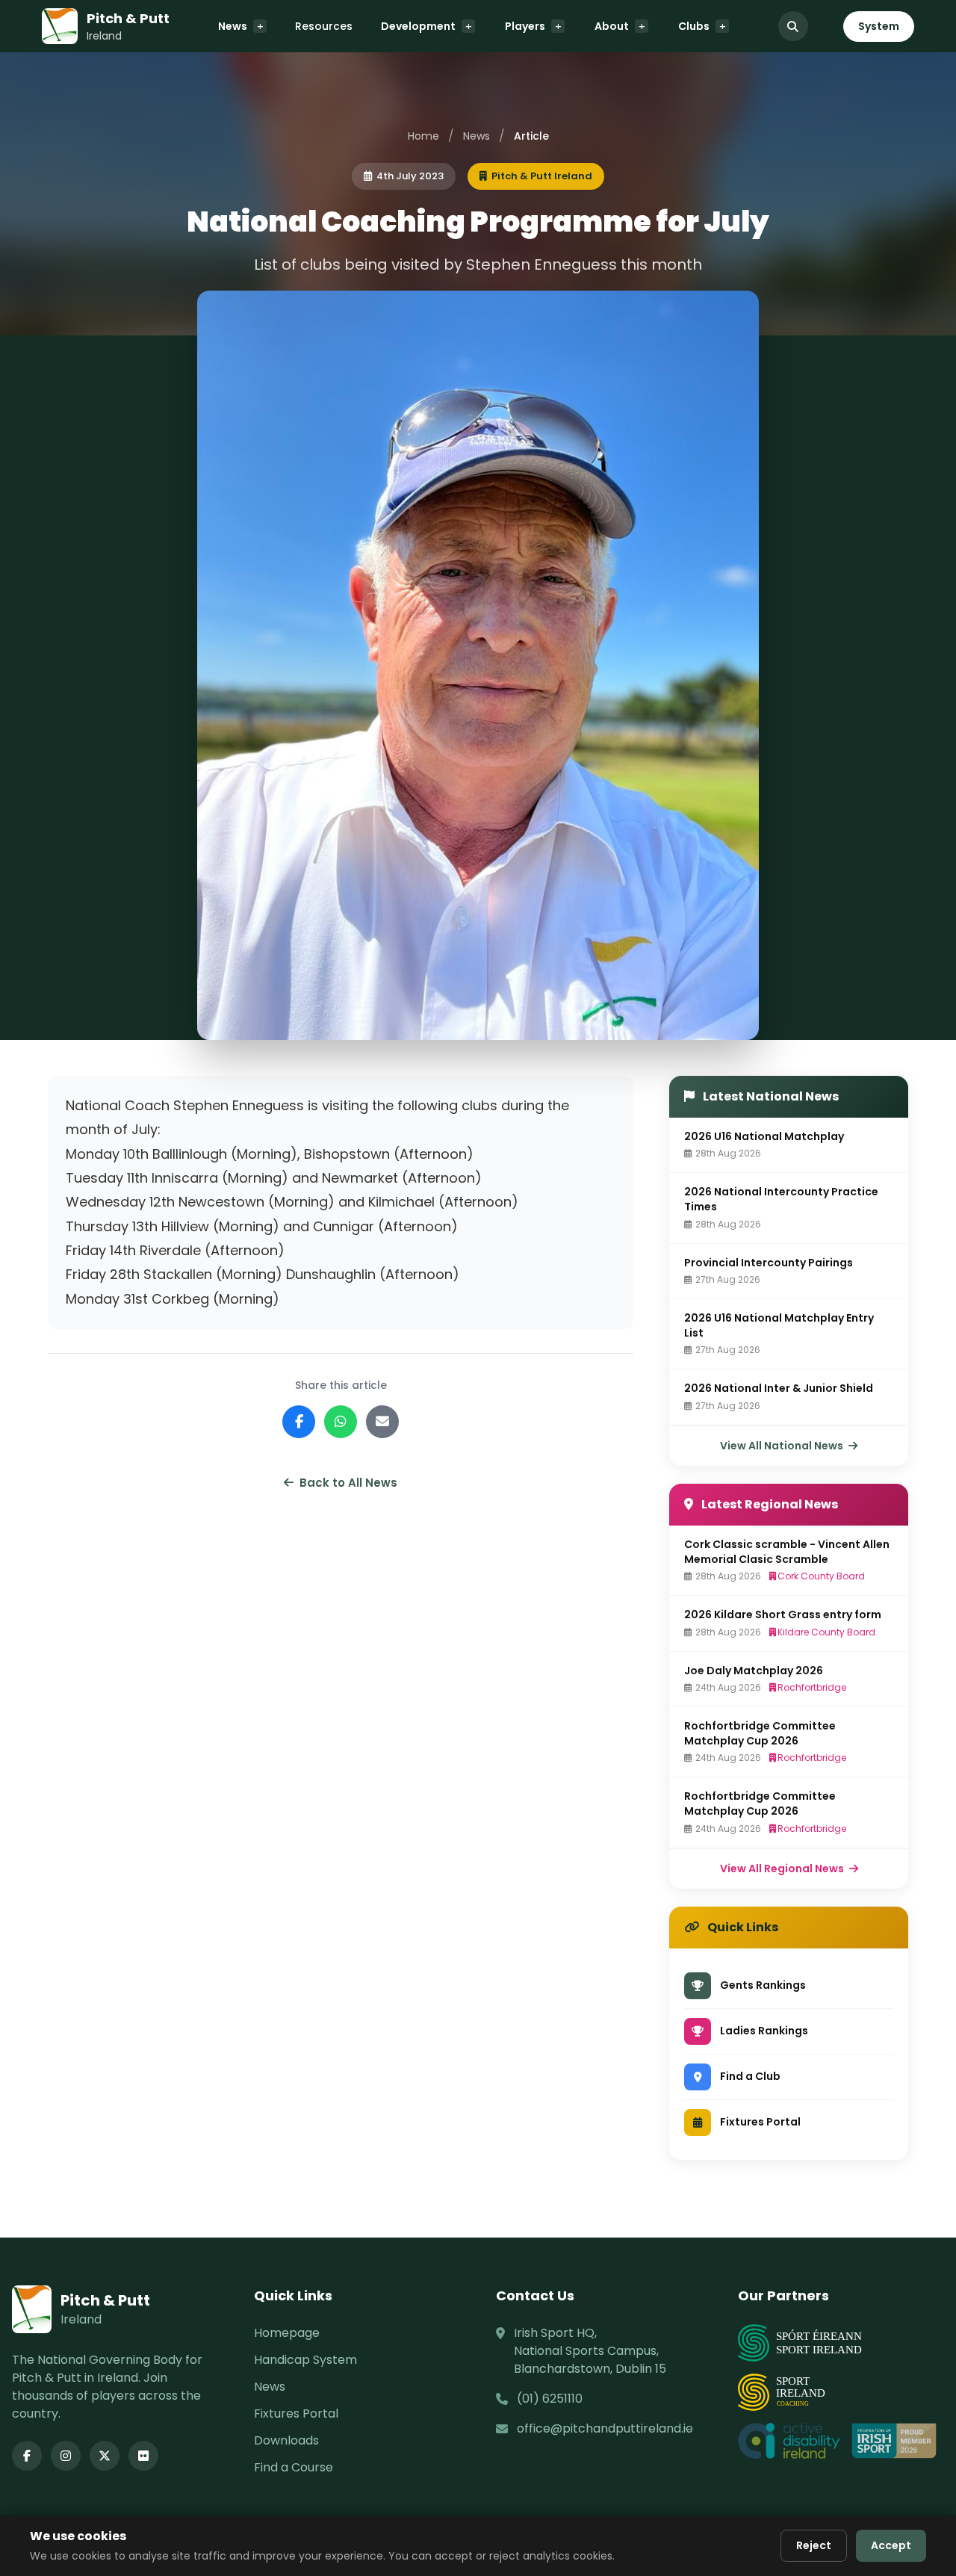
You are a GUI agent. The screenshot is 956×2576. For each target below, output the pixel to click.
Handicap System (305, 2360)
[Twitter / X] (105, 2456)
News (233, 26)
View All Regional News (783, 1868)
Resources (324, 26)
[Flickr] (143, 2456)
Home (423, 136)
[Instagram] (66, 2456)
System (879, 26)
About (612, 26)
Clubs (694, 26)
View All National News (783, 1446)
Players (525, 26)
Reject (814, 2545)
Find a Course (294, 2467)
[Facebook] (27, 2456)
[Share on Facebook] (299, 1422)
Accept (891, 2545)
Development (418, 26)
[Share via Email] (382, 1422)
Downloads (286, 2440)
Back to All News (348, 1483)
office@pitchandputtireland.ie (605, 2428)
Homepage (287, 2333)
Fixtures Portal (296, 2414)
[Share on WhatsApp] (341, 1422)
